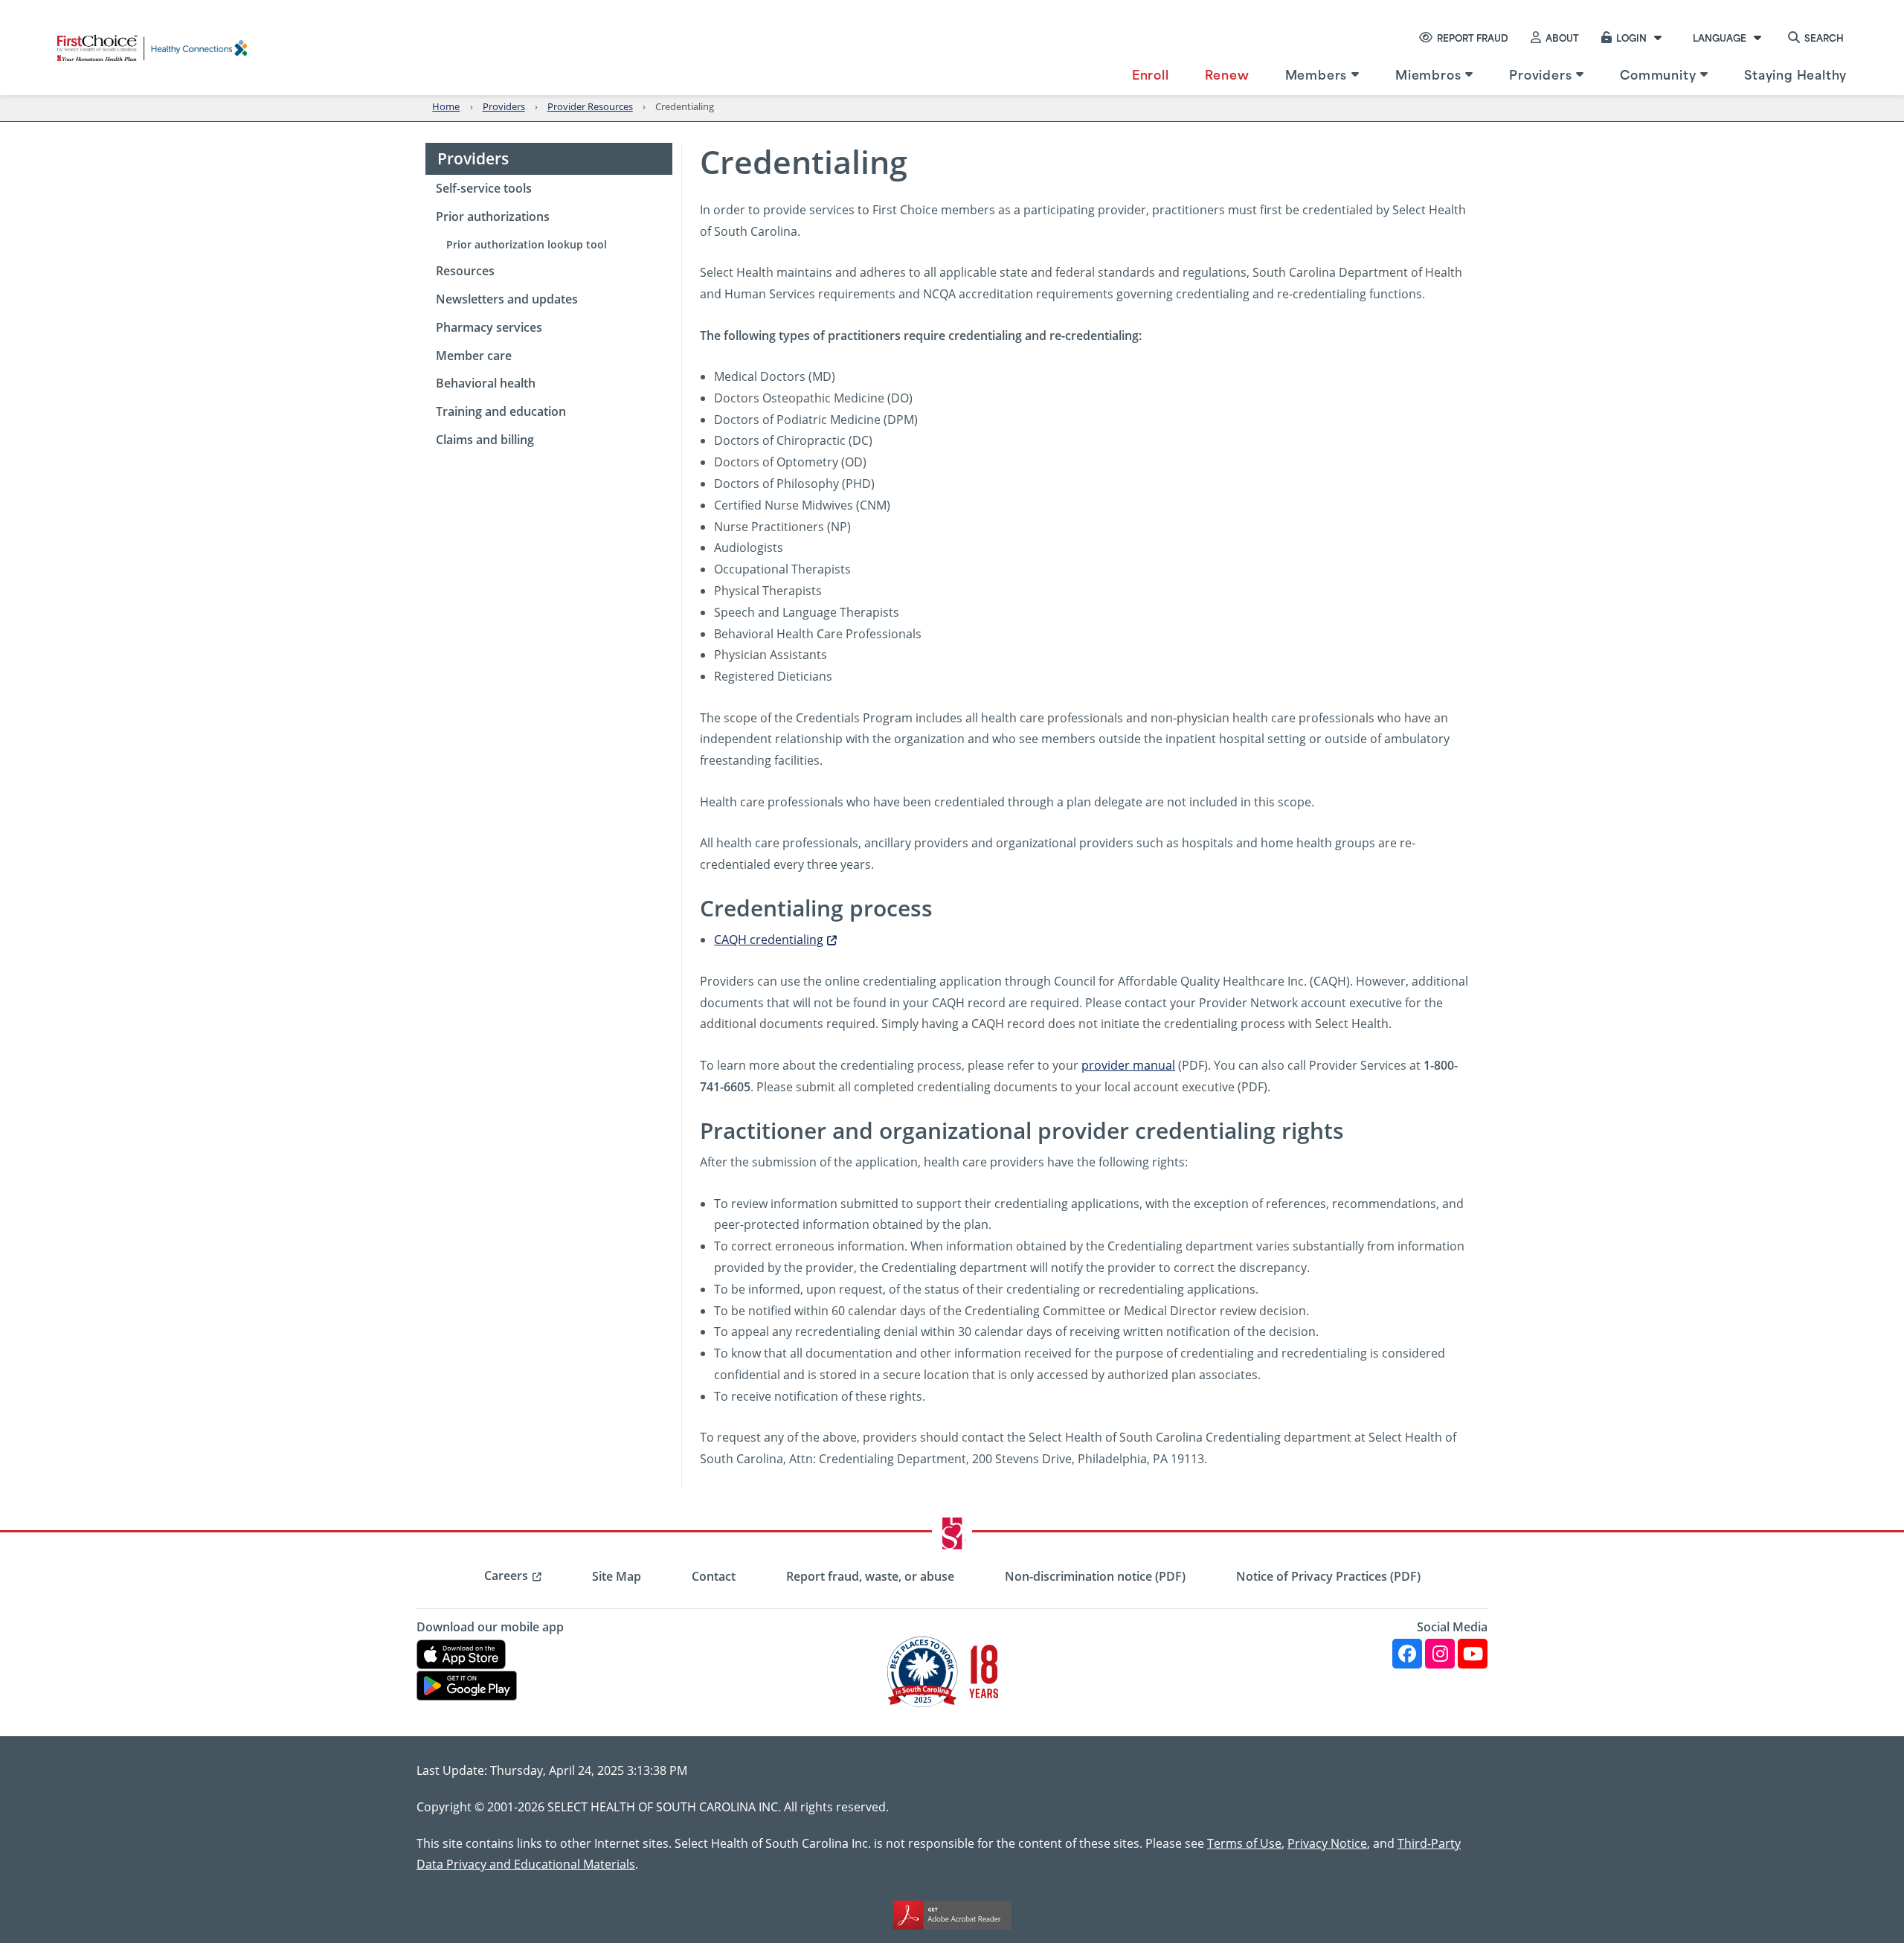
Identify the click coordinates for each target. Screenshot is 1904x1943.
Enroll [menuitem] (1151, 74)
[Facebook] (1407, 1654)
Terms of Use (1244, 1843)
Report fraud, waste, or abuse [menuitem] (870, 1576)
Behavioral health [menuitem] (486, 383)
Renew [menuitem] (1227, 74)
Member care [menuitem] (474, 356)
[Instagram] (1440, 1654)
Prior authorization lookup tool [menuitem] (527, 244)
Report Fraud (1473, 37)
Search (1824, 37)
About (1562, 37)
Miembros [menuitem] (1428, 74)
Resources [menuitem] (465, 271)
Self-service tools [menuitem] (484, 188)
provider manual (1128, 1065)
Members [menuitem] (1316, 74)
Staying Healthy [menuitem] (1795, 74)
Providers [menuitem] (1540, 74)
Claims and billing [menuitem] (485, 440)
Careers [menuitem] (506, 1576)
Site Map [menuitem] (617, 1576)
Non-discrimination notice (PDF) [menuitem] (1095, 1576)
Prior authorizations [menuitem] (493, 216)
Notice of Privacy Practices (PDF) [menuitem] (1328, 1576)
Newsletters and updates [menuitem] (507, 299)
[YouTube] (1473, 1654)
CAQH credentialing (769, 939)
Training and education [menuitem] (501, 411)
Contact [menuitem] (714, 1576)
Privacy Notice (1327, 1843)
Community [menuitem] (1658, 74)
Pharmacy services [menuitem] (489, 327)
